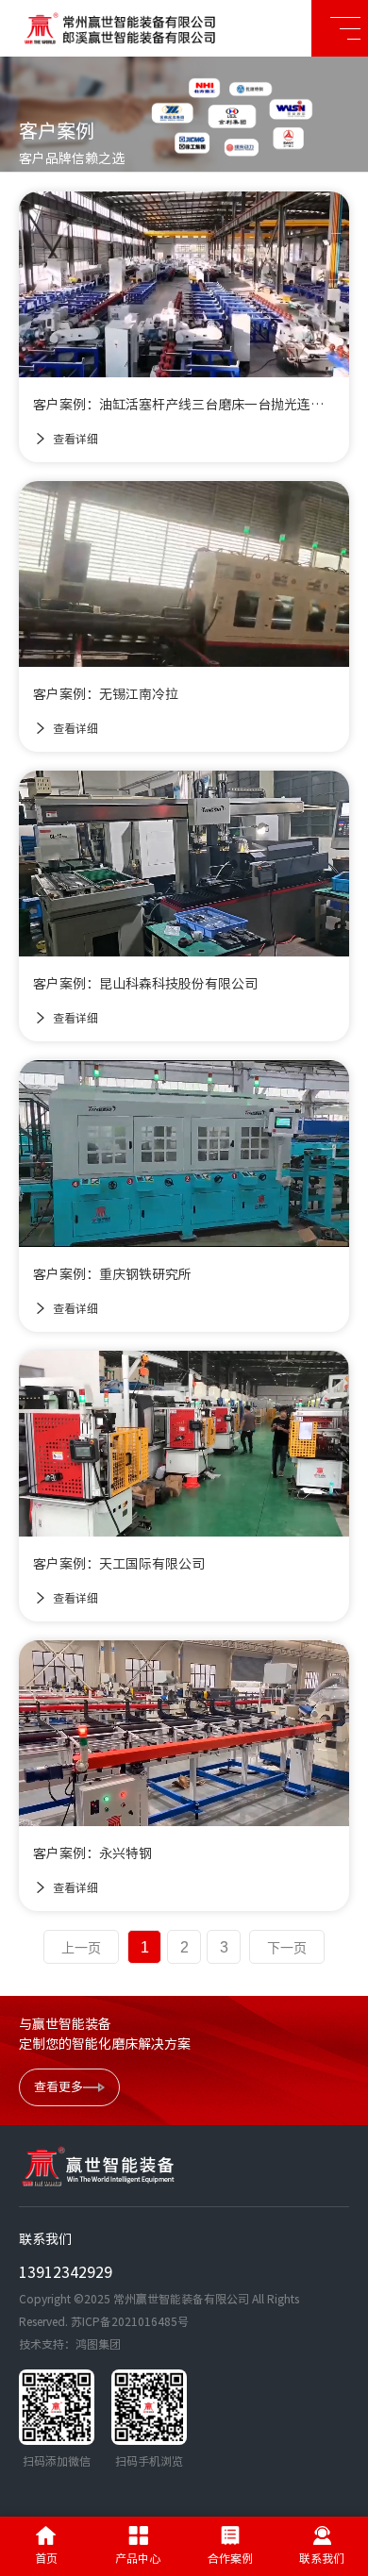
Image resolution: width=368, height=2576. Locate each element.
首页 (46, 2558)
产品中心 (138, 2558)
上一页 (81, 1948)
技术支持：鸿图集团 (70, 2344)
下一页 (287, 1948)
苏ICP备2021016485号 (130, 2321)
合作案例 (230, 2558)
